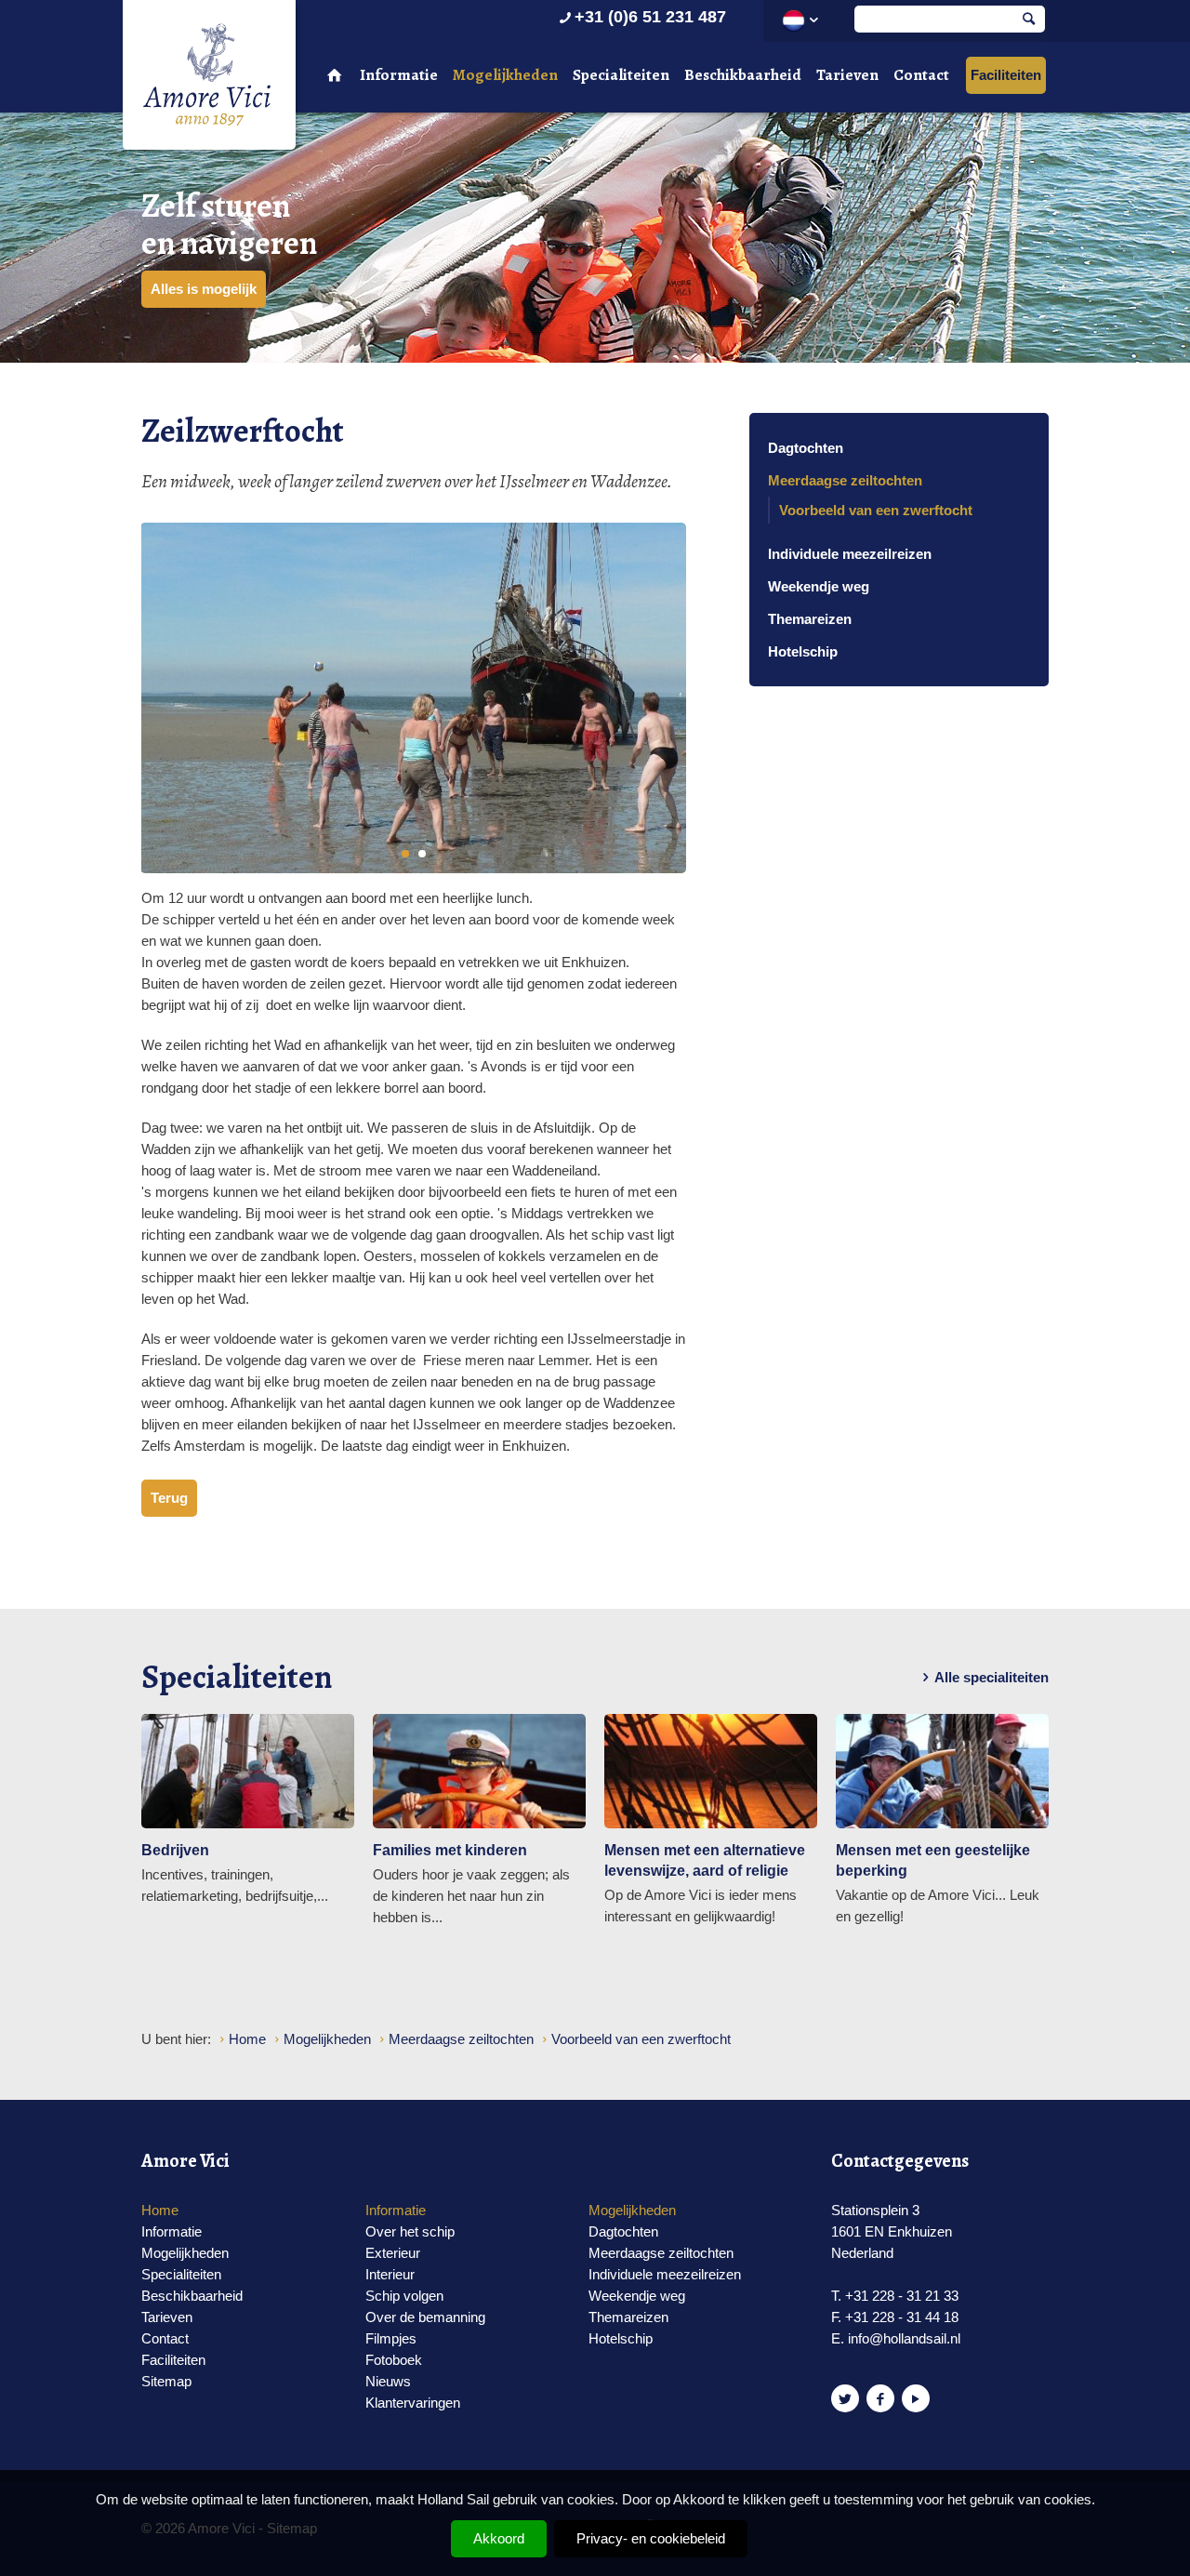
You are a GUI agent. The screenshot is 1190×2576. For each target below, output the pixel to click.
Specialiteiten (621, 75)
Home (160, 2210)
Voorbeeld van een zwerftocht (876, 510)
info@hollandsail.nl (904, 2338)
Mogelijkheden (505, 75)
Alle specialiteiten (992, 1677)
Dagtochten (806, 448)
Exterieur (393, 2253)
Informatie (399, 75)
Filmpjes (391, 2338)
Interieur (390, 2274)
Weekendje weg (819, 586)
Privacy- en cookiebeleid (651, 2538)
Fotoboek (394, 2360)
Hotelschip (803, 651)
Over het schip (410, 2231)
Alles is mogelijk (204, 289)
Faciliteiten (1006, 75)
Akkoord (499, 2538)
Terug (169, 1498)
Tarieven (847, 75)
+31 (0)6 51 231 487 (650, 17)
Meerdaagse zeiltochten (845, 480)
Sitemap (166, 2381)
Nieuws (388, 2381)
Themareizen (810, 619)
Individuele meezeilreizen (850, 554)
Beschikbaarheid (743, 75)
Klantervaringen (413, 2403)
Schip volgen (404, 2296)
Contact (921, 75)
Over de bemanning (425, 2317)
